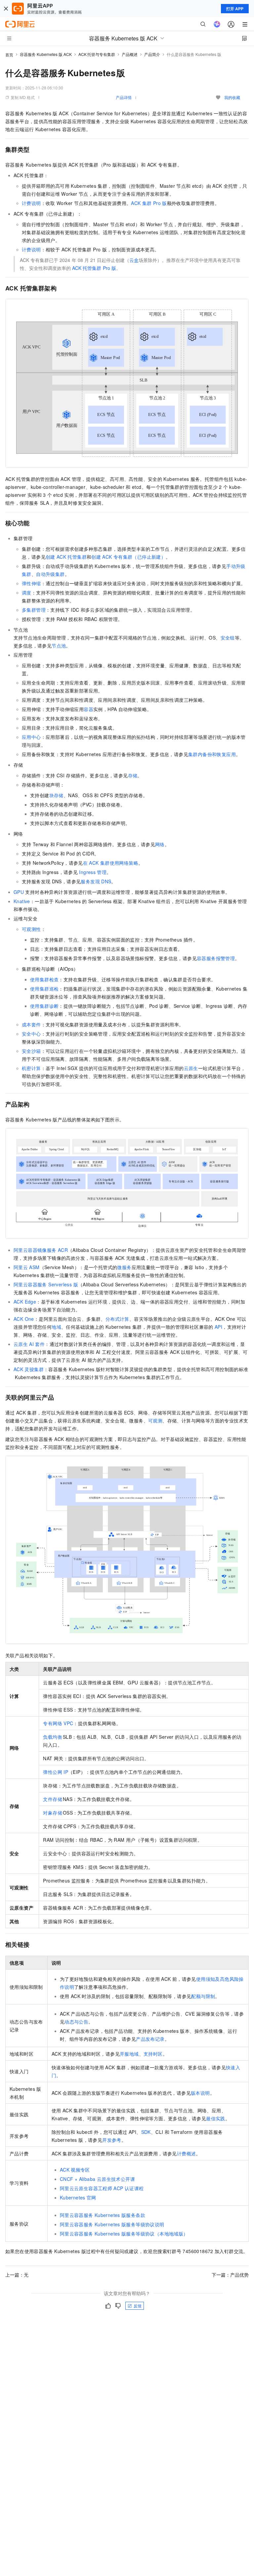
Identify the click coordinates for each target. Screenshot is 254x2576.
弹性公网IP (56, 1772)
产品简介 (152, 54)
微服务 (124, 1267)
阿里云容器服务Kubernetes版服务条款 (103, 2215)
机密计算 (31, 1068)
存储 (133, 775)
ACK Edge (25, 1302)
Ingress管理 (93, 872)
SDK (146, 2132)
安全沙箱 (31, 1051)
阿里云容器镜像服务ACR (41, 1250)
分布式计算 (117, 1319)
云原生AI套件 (29, 1344)
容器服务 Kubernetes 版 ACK (46, 54)
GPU (19, 892)
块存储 (56, 795)
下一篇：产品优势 (230, 2275)
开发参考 (112, 2140)
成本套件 (31, 1024)
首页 (9, 54)
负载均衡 (53, 1737)
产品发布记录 (150, 2039)
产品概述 (130, 54)
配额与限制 (203, 1996)
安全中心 (31, 1034)
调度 (27, 592)
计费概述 (187, 2153)
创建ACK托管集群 (66, 557)
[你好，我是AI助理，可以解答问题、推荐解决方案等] (217, 24)
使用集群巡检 (44, 989)
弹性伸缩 (31, 583)
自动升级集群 (50, 574)
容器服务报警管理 (216, 958)
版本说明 (200, 2093)
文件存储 (53, 1799)
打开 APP (235, 9)
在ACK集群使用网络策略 (111, 863)
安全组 (228, 638)
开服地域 (129, 2054)
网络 (160, 844)
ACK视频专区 (75, 2170)
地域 (56, 1327)
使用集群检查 (44, 979)
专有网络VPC (58, 1723)
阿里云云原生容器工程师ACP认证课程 (102, 2188)
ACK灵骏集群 (29, 1369)
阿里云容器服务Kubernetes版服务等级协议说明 (112, 2224)
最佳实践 (216, 2118)
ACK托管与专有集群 (97, 54)
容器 (88, 709)
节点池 (59, 645)
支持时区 (153, 2054)
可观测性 (31, 929)
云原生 (191, 1068)
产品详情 (124, 97)
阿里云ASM (27, 1267)
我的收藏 (232, 97)
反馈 (138, 2306)
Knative (22, 901)
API (218, 1327)
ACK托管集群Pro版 (94, 268)
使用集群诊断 (44, 1006)
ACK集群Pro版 (149, 203)
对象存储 (53, 1813)
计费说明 (31, 203)
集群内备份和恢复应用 (212, 754)
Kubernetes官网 (78, 2197)
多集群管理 (34, 610)
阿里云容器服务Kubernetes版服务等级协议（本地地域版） (124, 2234)
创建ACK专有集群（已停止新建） (128, 557)
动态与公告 (76, 2022)
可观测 (155, 1420)
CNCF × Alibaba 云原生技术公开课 (97, 2179)
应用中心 (31, 737)
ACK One (24, 1319)
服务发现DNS (96, 881)
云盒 (134, 260)
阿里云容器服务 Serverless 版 (46, 1284)
